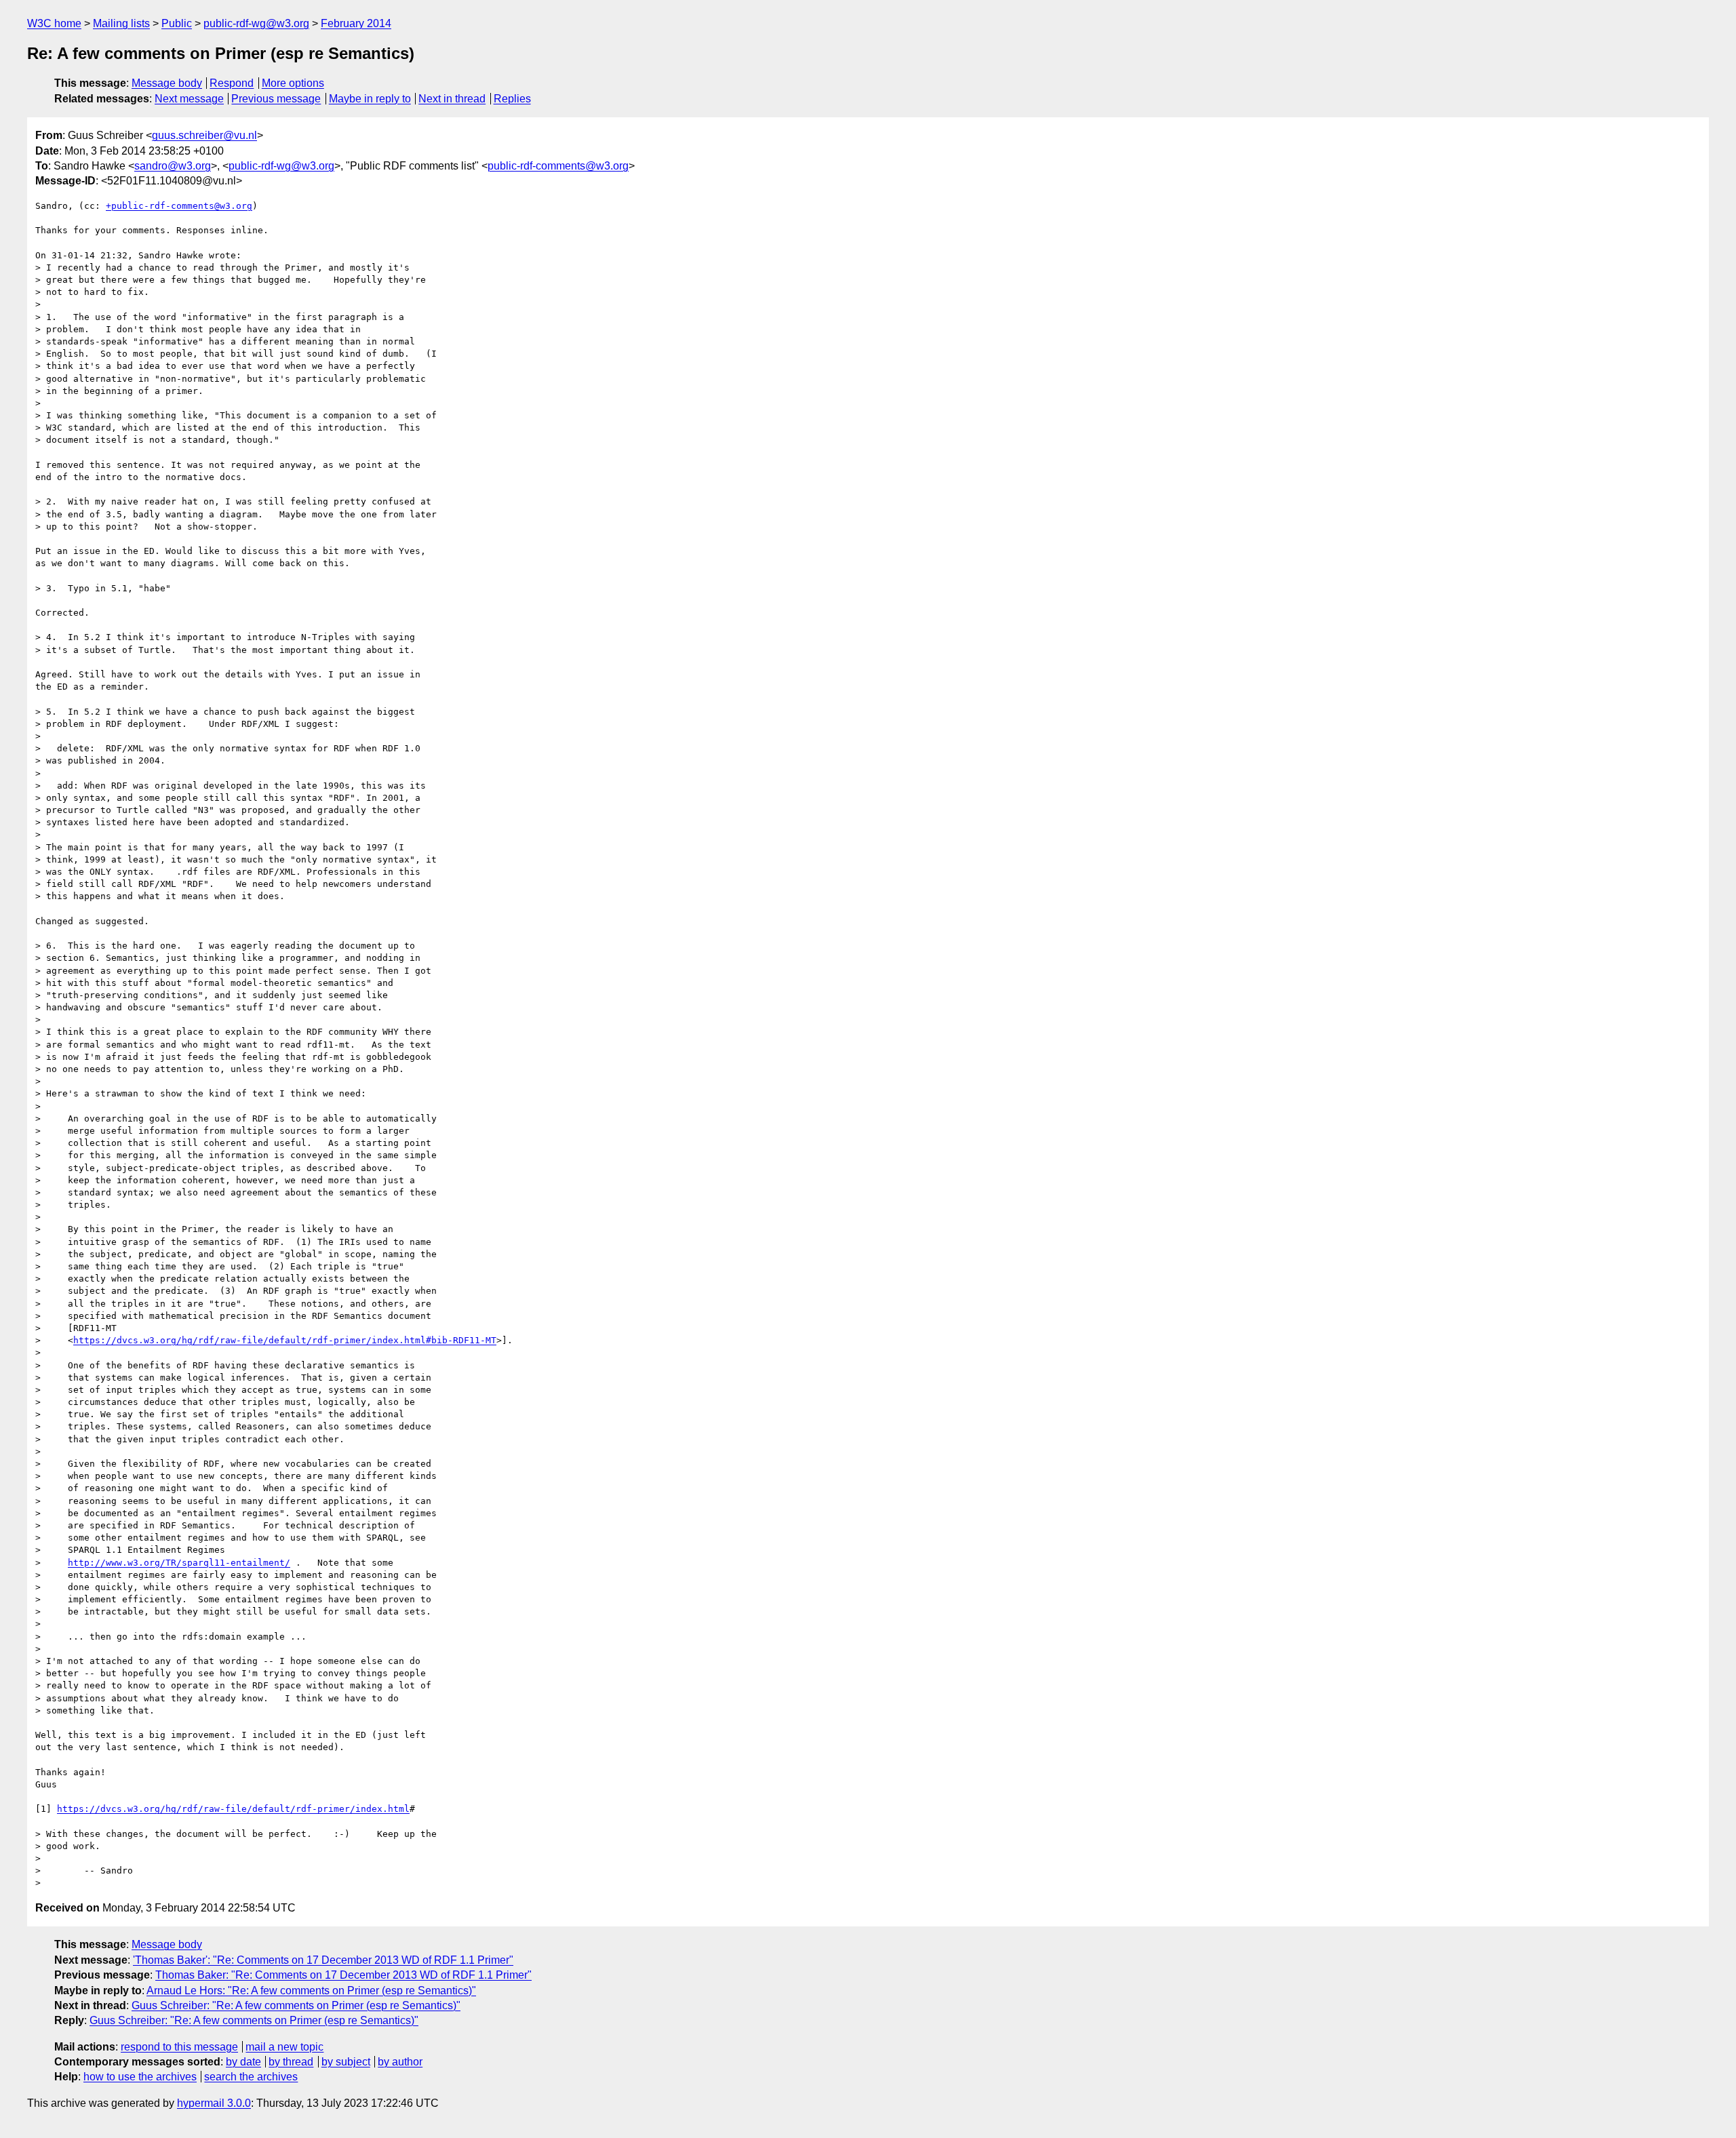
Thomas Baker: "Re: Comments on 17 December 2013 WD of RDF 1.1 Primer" (343, 1975)
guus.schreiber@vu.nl (204, 135)
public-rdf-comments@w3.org (558, 166)
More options (293, 83)
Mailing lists (121, 23)
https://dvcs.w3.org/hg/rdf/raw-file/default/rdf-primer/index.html (233, 1809)
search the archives (251, 2077)
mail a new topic (284, 2047)
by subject (346, 2062)
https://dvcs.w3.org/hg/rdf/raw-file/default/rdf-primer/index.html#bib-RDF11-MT (285, 1340)
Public (177, 23)
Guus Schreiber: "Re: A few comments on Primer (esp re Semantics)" (296, 2005)
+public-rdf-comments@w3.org (179, 206)
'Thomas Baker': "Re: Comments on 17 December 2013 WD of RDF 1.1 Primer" (323, 1960)
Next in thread (452, 99)
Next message (189, 99)
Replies (512, 99)
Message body (167, 83)
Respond (232, 83)
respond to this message (179, 2047)
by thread (291, 2062)
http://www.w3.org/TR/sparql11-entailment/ (179, 1563)
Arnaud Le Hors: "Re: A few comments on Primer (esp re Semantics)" (311, 1991)
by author (400, 2062)
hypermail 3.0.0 (214, 2103)
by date (243, 2062)
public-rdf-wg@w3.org (256, 23)
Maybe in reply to (370, 99)
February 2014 (356, 23)
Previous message (276, 99)
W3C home (54, 23)
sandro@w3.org (173, 166)
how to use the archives (140, 2077)
